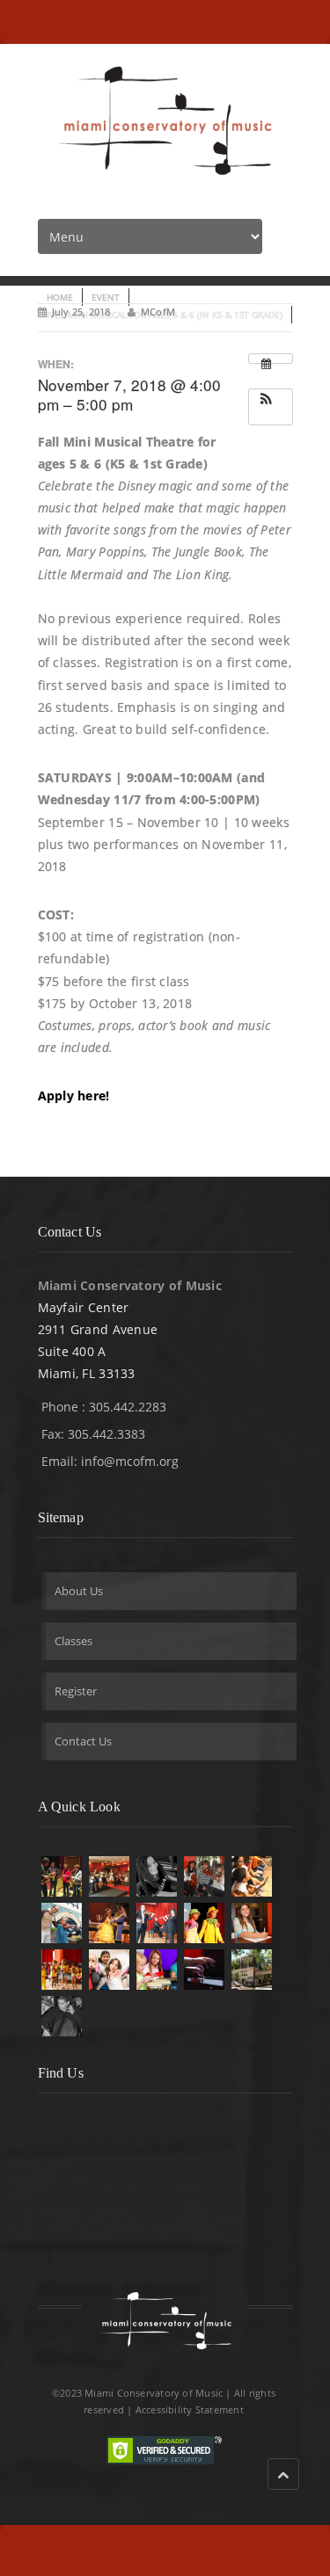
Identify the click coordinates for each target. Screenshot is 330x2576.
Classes (73, 1641)
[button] (271, 405)
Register (76, 1691)
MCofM (158, 312)
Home (60, 297)
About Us (79, 1591)
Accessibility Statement (190, 2409)
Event (106, 297)
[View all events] (271, 359)
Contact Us (83, 1741)
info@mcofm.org (130, 1461)
